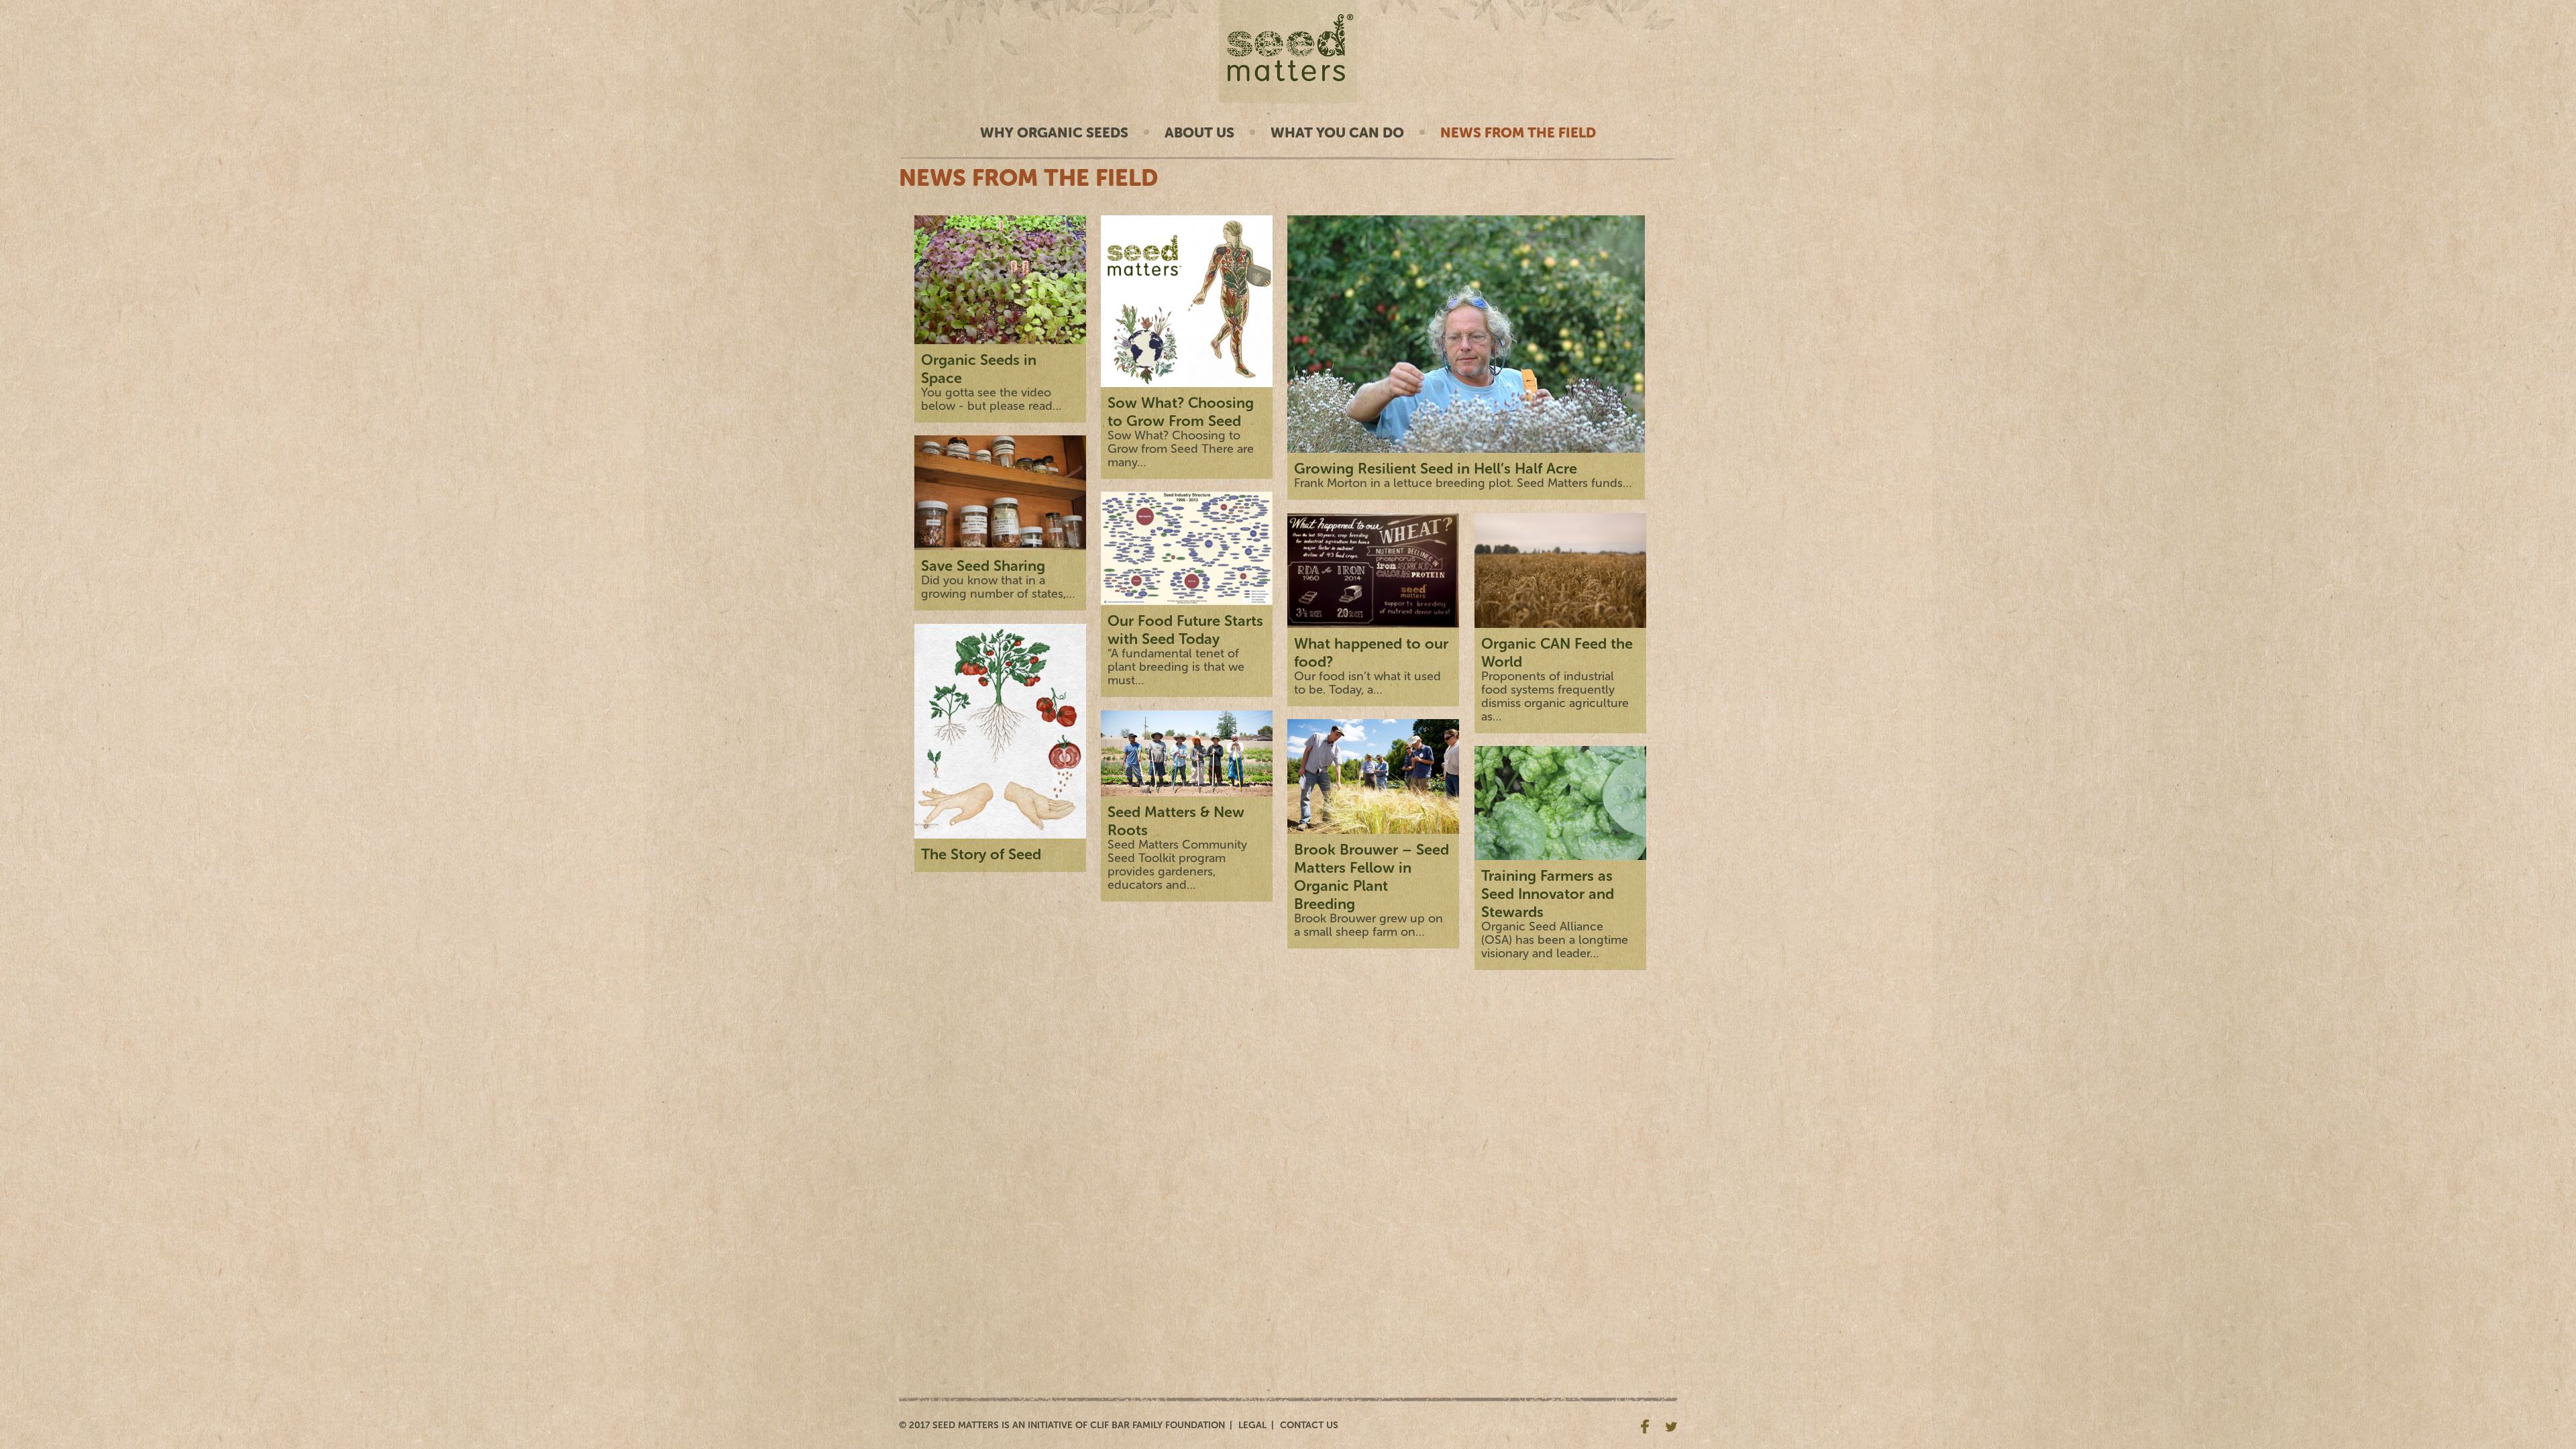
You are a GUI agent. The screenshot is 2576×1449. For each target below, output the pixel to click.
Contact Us (1309, 1425)
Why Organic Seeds (1054, 132)
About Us (1199, 132)
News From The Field (1518, 132)
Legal (1252, 1425)
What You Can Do (1337, 132)
